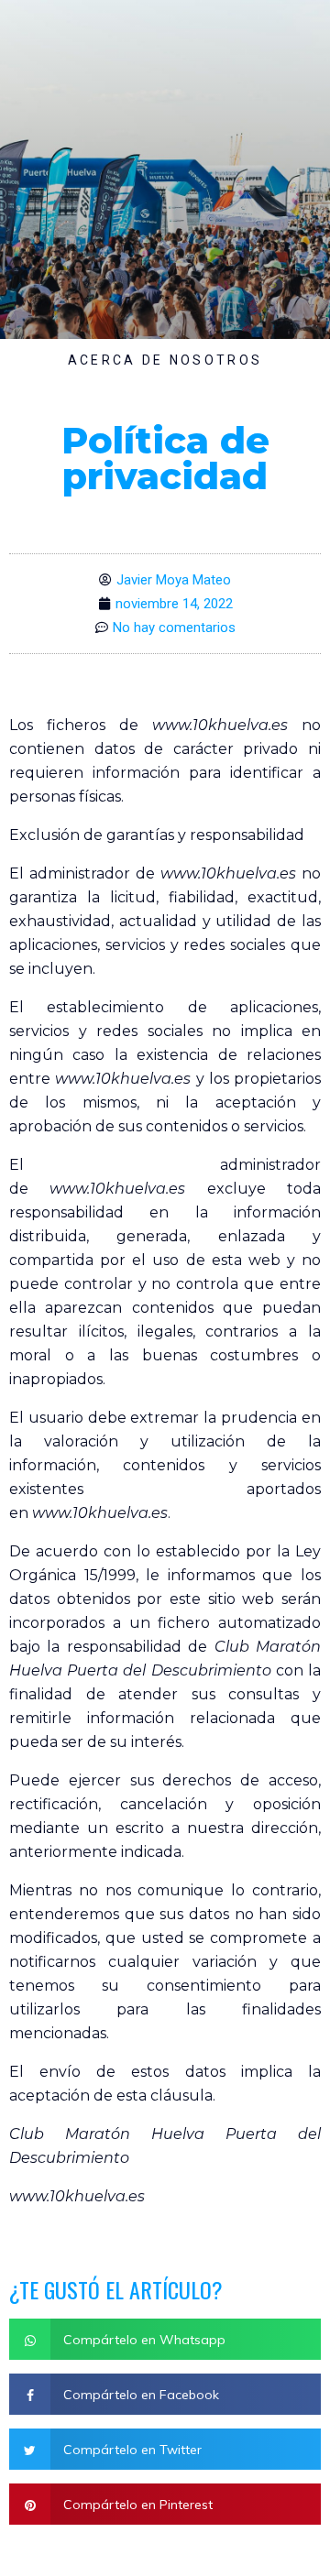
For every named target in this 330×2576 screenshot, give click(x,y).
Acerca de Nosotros (165, 360)
